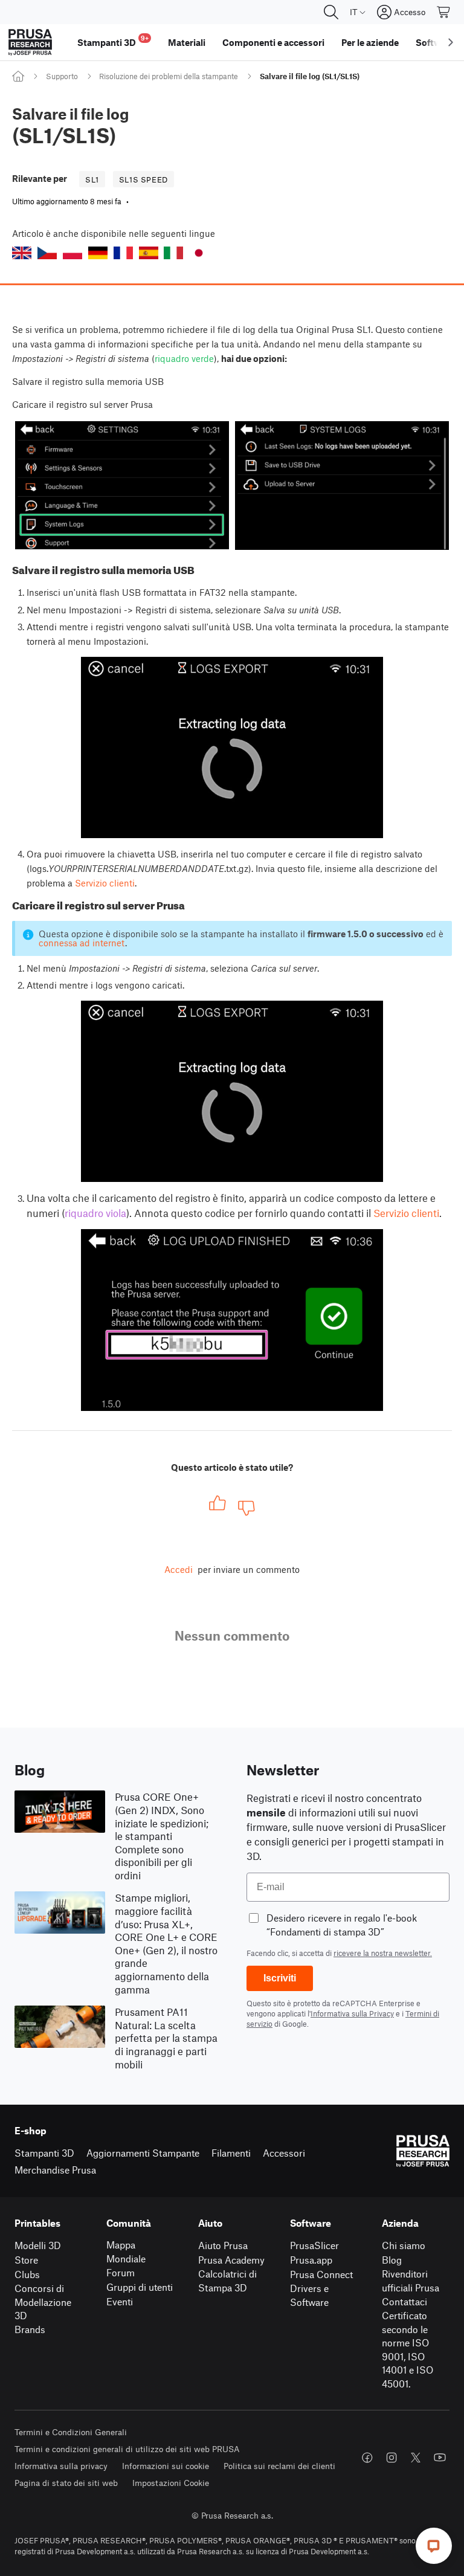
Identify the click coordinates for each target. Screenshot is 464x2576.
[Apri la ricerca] (331, 12)
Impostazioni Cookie (171, 2483)
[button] (22, 253)
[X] (416, 2458)
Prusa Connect (321, 2274)
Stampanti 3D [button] (113, 41)
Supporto (62, 76)
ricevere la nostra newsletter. (383, 1953)
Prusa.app (311, 2260)
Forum (121, 2272)
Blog (392, 2260)
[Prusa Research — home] (30, 42)
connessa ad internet (82, 943)
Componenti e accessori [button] (273, 42)
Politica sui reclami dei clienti (279, 2466)
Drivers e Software (309, 2295)
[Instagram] (391, 2458)
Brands (30, 2329)
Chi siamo (404, 2245)
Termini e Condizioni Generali (71, 2432)
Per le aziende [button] (370, 42)
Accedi (179, 1569)
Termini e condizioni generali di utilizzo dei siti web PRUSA (127, 2449)
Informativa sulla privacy (61, 2466)
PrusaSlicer (314, 2245)
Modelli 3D (38, 2245)
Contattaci (404, 2301)
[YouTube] (440, 2458)
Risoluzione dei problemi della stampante (169, 76)
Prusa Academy (231, 2260)
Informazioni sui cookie (166, 2466)
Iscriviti (280, 1978)
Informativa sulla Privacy (352, 2013)
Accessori (284, 2153)
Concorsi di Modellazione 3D (43, 2302)
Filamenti (231, 2153)
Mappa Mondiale (126, 2252)
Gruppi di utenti (140, 2287)
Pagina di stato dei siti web (66, 2483)
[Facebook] (367, 2458)
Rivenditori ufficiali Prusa (411, 2281)
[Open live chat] (434, 2546)
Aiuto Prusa (223, 2245)
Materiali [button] (187, 42)
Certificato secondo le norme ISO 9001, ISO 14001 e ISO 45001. (408, 2349)
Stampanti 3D (44, 2153)
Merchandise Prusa (55, 2170)
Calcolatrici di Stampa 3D (227, 2281)
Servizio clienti (105, 883)
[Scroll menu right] (451, 42)
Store (26, 2260)
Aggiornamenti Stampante (143, 2153)
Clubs (27, 2274)
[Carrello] (444, 12)
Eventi (120, 2301)
